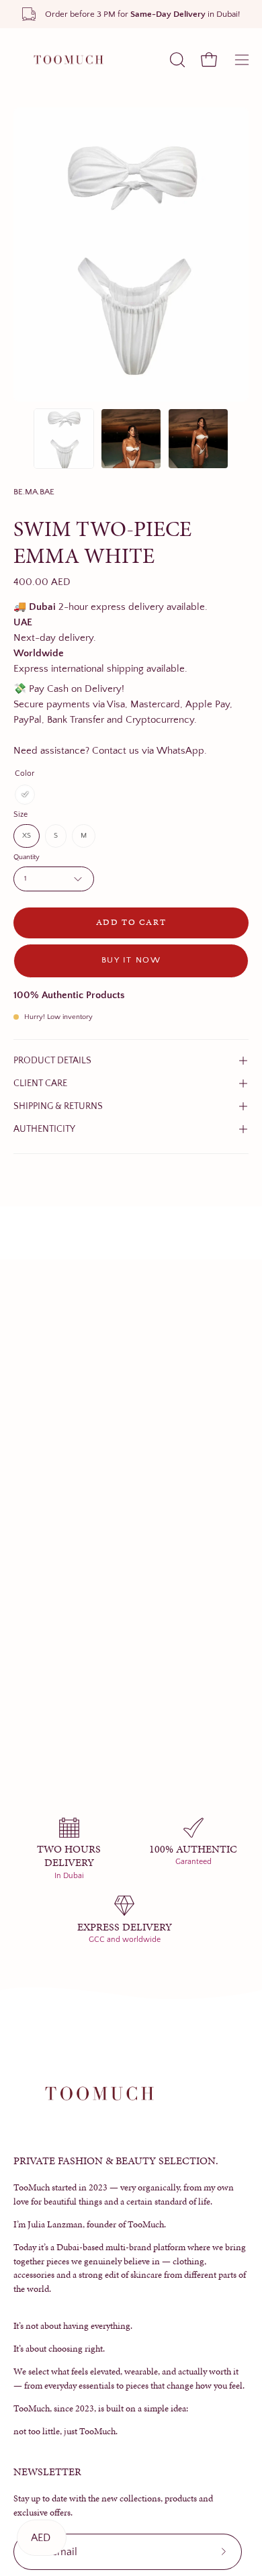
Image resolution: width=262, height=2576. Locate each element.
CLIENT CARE (40, 1083)
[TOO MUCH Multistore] (67, 60)
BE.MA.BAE (34, 492)
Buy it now (131, 960)
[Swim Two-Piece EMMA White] (64, 439)
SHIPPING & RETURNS (58, 1106)
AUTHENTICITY (44, 1129)
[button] (176, 60)
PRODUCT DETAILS (52, 1061)
